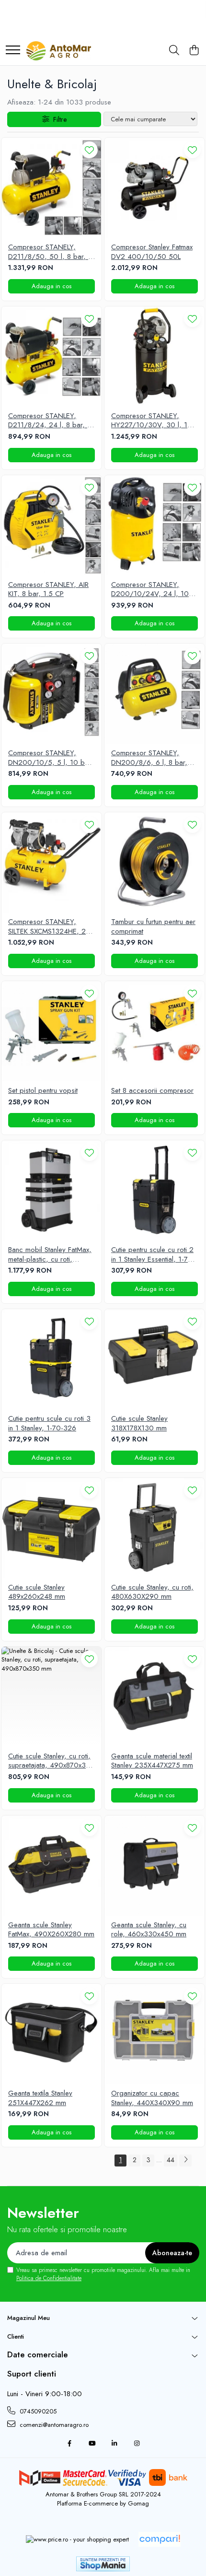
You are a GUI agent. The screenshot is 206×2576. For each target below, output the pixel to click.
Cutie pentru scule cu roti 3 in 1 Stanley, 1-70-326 (49, 1423)
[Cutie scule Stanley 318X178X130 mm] (154, 1359)
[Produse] (13, 51)
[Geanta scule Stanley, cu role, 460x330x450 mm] (154, 1866)
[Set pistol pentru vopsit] (51, 1031)
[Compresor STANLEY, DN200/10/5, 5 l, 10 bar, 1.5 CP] (51, 694)
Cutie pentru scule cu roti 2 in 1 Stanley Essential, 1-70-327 (153, 1255)
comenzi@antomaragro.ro (53, 2425)
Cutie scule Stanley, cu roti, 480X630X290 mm (152, 1592)
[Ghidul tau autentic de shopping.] (160, 2539)
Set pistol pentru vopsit (43, 1091)
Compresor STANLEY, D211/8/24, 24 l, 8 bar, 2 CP (50, 421)
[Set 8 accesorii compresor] (154, 1031)
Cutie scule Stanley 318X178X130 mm (139, 1423)
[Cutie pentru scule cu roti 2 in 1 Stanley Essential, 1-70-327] (154, 1190)
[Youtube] (92, 2444)
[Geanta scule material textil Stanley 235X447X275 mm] (154, 1697)
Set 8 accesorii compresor (152, 1091)
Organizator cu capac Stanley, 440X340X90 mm (152, 2098)
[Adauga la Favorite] (89, 150)
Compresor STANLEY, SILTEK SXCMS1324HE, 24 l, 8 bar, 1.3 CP (49, 927)
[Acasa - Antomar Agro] (59, 51)
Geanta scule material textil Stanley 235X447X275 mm (152, 1761)
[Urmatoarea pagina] (185, 2160)
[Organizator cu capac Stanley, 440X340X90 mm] (154, 2034)
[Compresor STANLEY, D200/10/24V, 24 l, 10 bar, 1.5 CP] (154, 525)
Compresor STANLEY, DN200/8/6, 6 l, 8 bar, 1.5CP (149, 758)
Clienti (16, 2336)
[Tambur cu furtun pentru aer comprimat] (154, 862)
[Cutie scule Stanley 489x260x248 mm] (51, 1528)
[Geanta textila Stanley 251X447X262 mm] (51, 2034)
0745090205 (37, 2411)
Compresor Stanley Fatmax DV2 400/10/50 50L (152, 252)
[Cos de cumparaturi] (194, 51)
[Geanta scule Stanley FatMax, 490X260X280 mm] (51, 1866)
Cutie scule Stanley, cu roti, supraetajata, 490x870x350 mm (51, 1761)
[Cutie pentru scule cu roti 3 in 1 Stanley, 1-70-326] (51, 1359)
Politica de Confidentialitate (49, 2278)
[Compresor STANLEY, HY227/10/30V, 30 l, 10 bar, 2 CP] (154, 357)
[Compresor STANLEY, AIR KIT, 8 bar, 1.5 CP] (51, 525)
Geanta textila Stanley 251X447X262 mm (40, 2098)
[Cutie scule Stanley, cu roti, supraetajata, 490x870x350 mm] (51, 1697)
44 (171, 2160)
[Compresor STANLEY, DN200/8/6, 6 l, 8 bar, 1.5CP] (154, 694)
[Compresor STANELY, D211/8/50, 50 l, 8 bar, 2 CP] (51, 188)
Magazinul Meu (29, 2318)
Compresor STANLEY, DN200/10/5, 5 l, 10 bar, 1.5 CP (51, 758)
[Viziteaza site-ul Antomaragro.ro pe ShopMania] (103, 2564)
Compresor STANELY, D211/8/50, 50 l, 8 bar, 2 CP (50, 252)
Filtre (58, 119)
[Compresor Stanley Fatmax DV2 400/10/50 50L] (154, 188)
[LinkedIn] (114, 2444)
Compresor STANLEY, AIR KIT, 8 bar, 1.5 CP (48, 590)
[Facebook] (69, 2444)
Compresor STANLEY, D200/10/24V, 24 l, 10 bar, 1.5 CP (150, 590)
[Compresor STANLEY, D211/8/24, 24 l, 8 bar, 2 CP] (51, 357)
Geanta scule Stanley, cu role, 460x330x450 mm (149, 1930)
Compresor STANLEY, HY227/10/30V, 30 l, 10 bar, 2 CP (152, 421)
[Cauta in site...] (174, 51)
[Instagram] (137, 2444)
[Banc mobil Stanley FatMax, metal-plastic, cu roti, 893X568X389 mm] (51, 1190)
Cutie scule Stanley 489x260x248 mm (37, 1592)
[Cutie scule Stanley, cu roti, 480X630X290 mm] (154, 1528)
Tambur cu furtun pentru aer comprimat (153, 927)
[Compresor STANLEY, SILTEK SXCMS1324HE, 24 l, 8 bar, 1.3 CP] (51, 862)
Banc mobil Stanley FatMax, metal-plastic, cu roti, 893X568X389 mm (50, 1255)
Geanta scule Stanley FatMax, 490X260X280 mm (51, 1930)
